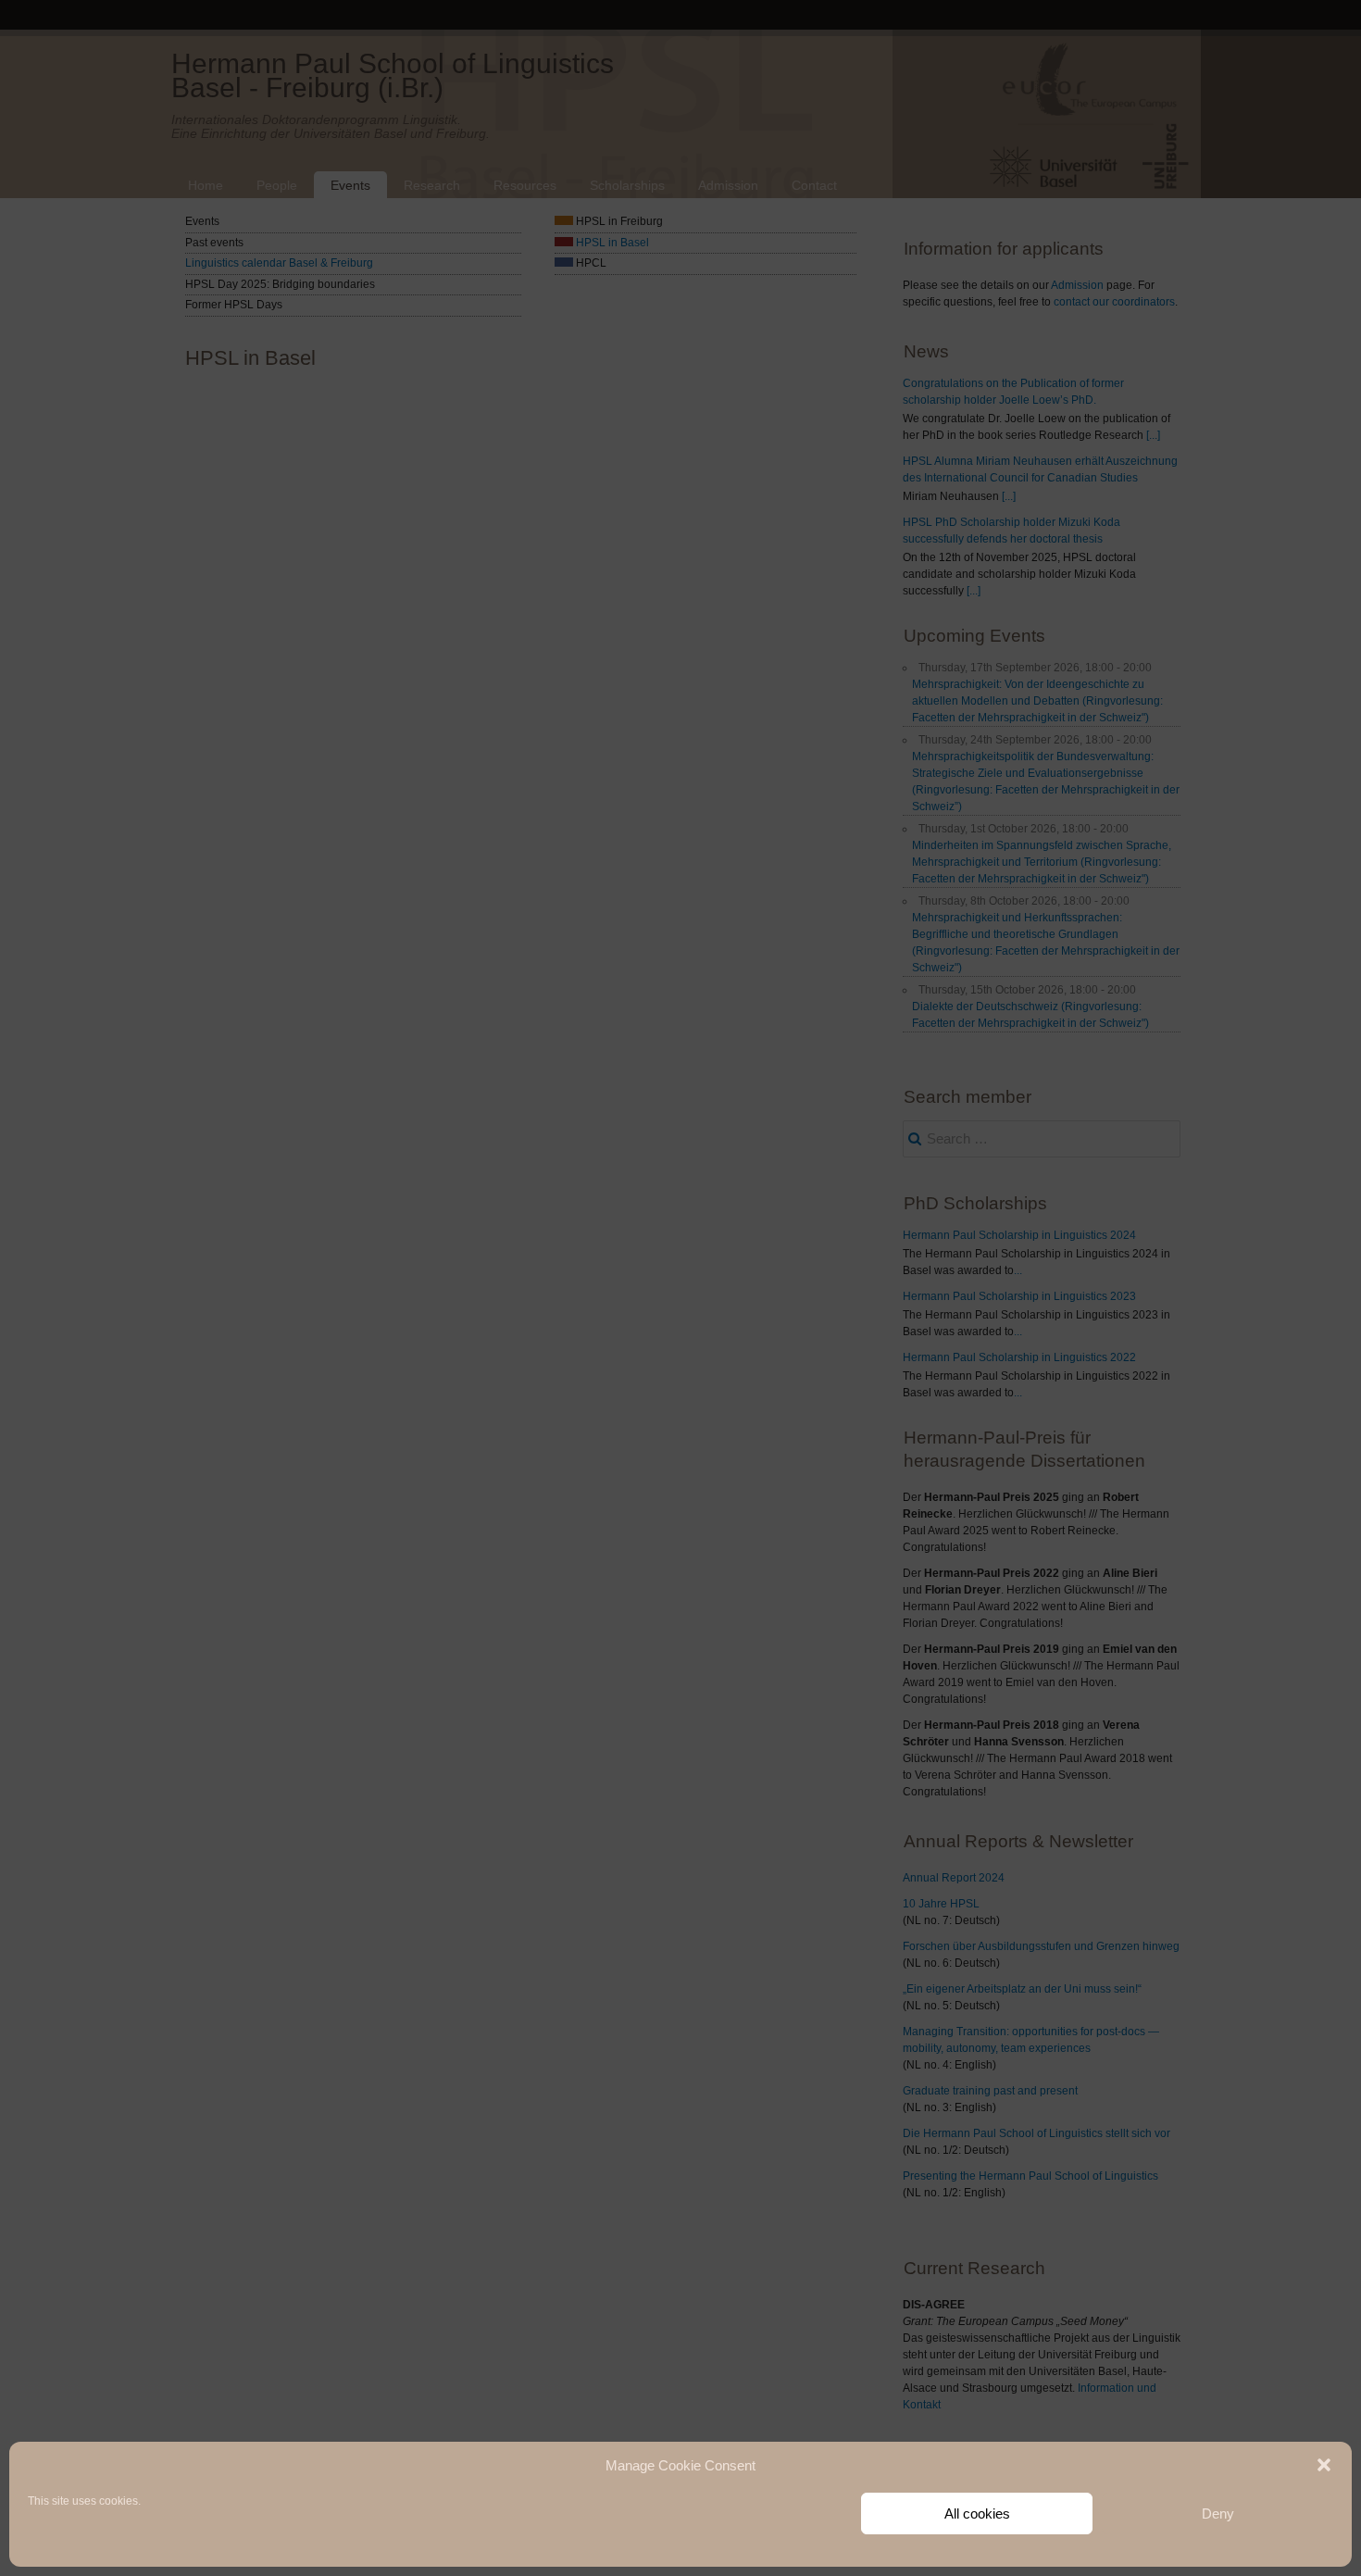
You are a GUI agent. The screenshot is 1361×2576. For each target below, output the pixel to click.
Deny (1218, 2513)
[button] (1324, 2465)
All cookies (977, 2513)
